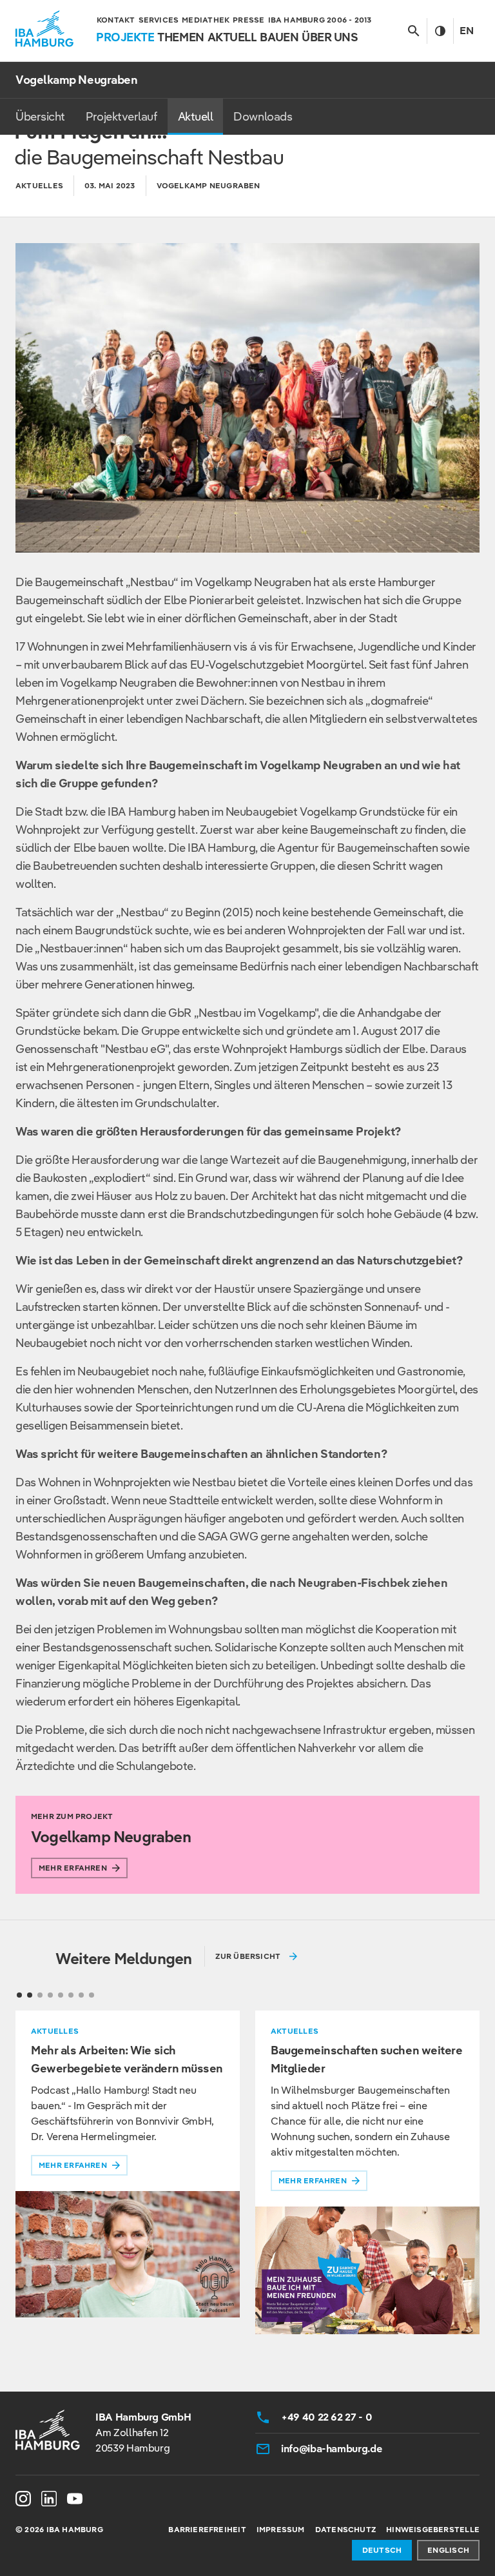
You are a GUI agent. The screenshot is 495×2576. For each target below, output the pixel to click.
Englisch (448, 2550)
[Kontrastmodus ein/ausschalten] (440, 31)
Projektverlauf (121, 116)
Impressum (281, 2529)
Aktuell (196, 116)
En (467, 31)
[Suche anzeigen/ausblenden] (413, 31)
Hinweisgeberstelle (433, 2529)
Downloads (263, 116)
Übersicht (40, 116)
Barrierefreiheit (207, 2529)
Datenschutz (345, 2529)
